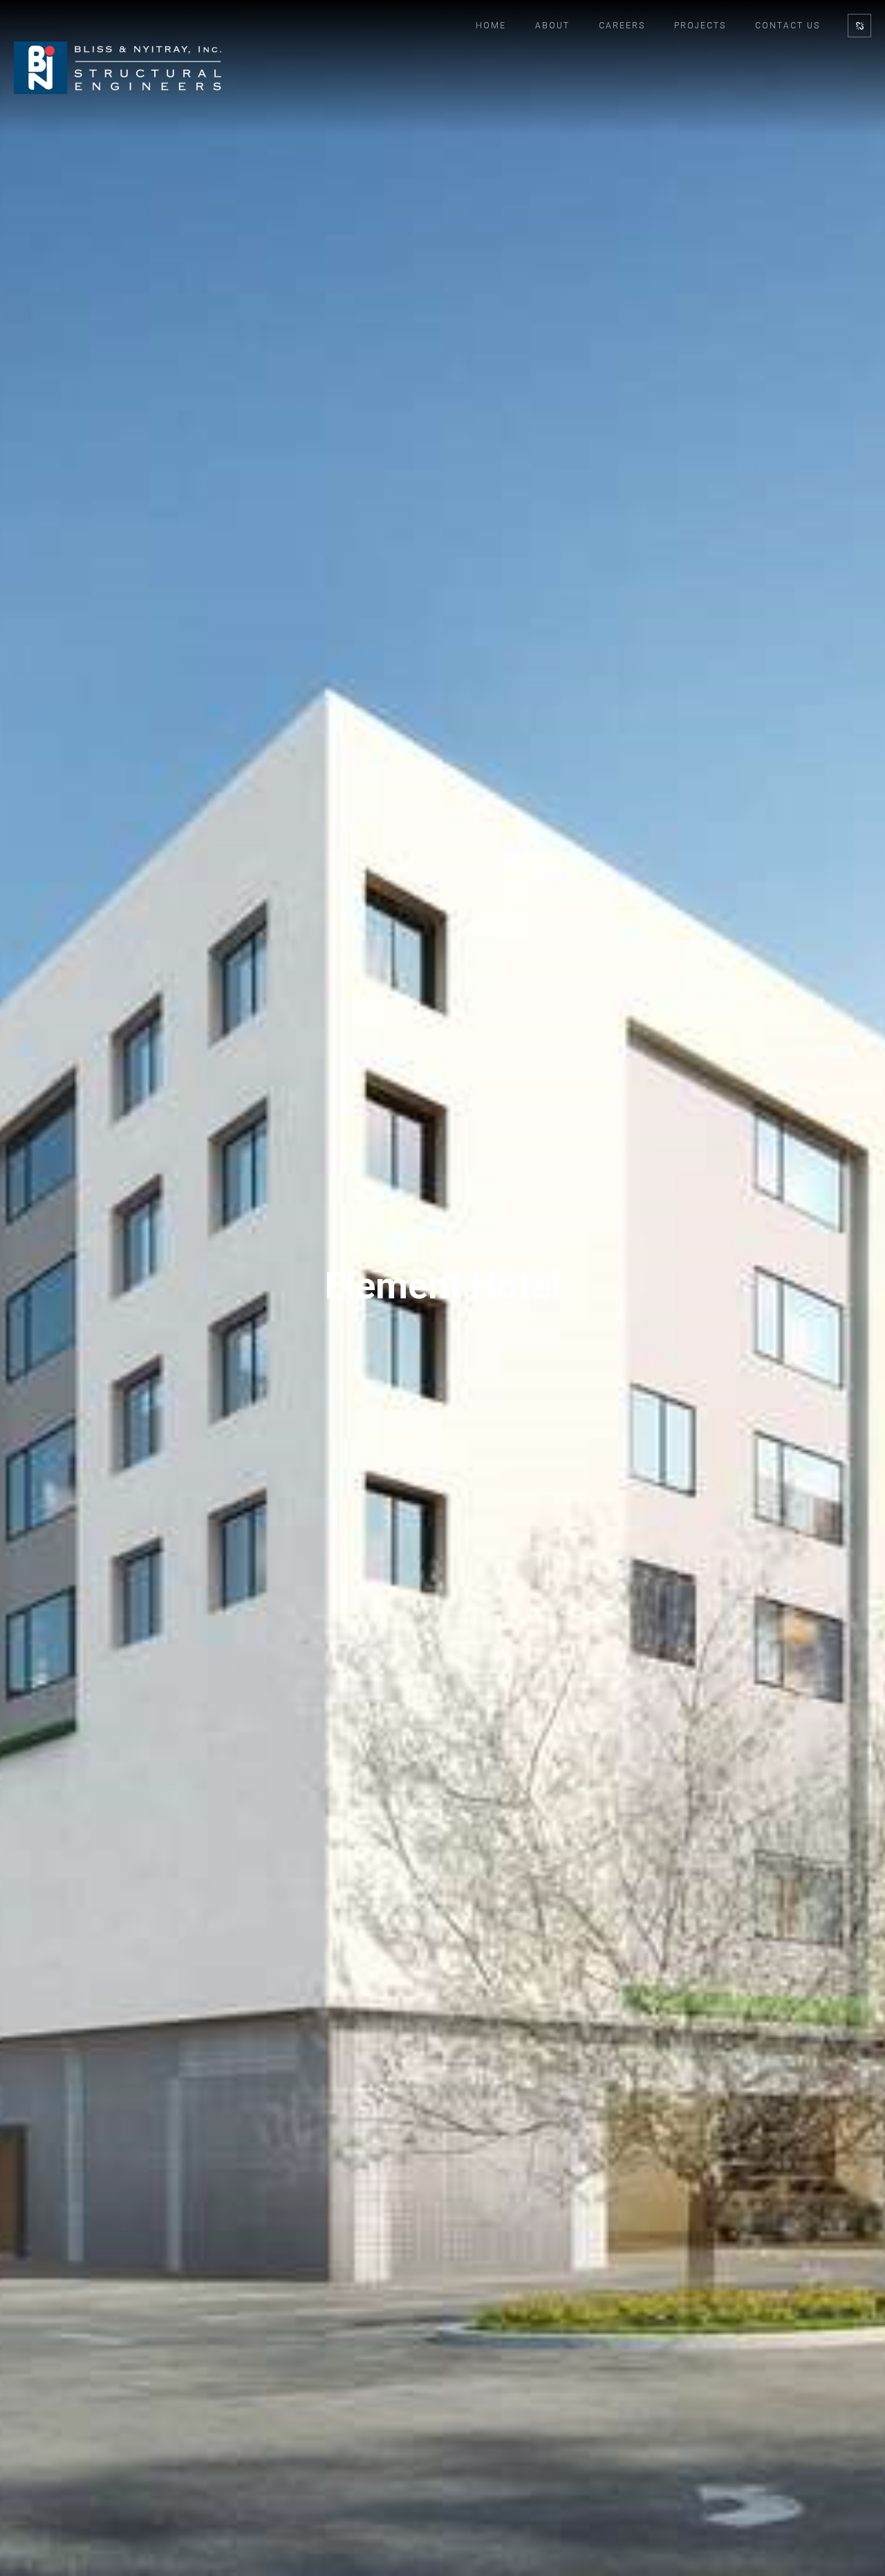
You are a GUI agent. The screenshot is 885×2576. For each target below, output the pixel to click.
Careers (622, 26)
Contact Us (788, 26)
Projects (700, 26)
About (552, 26)
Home (491, 26)
